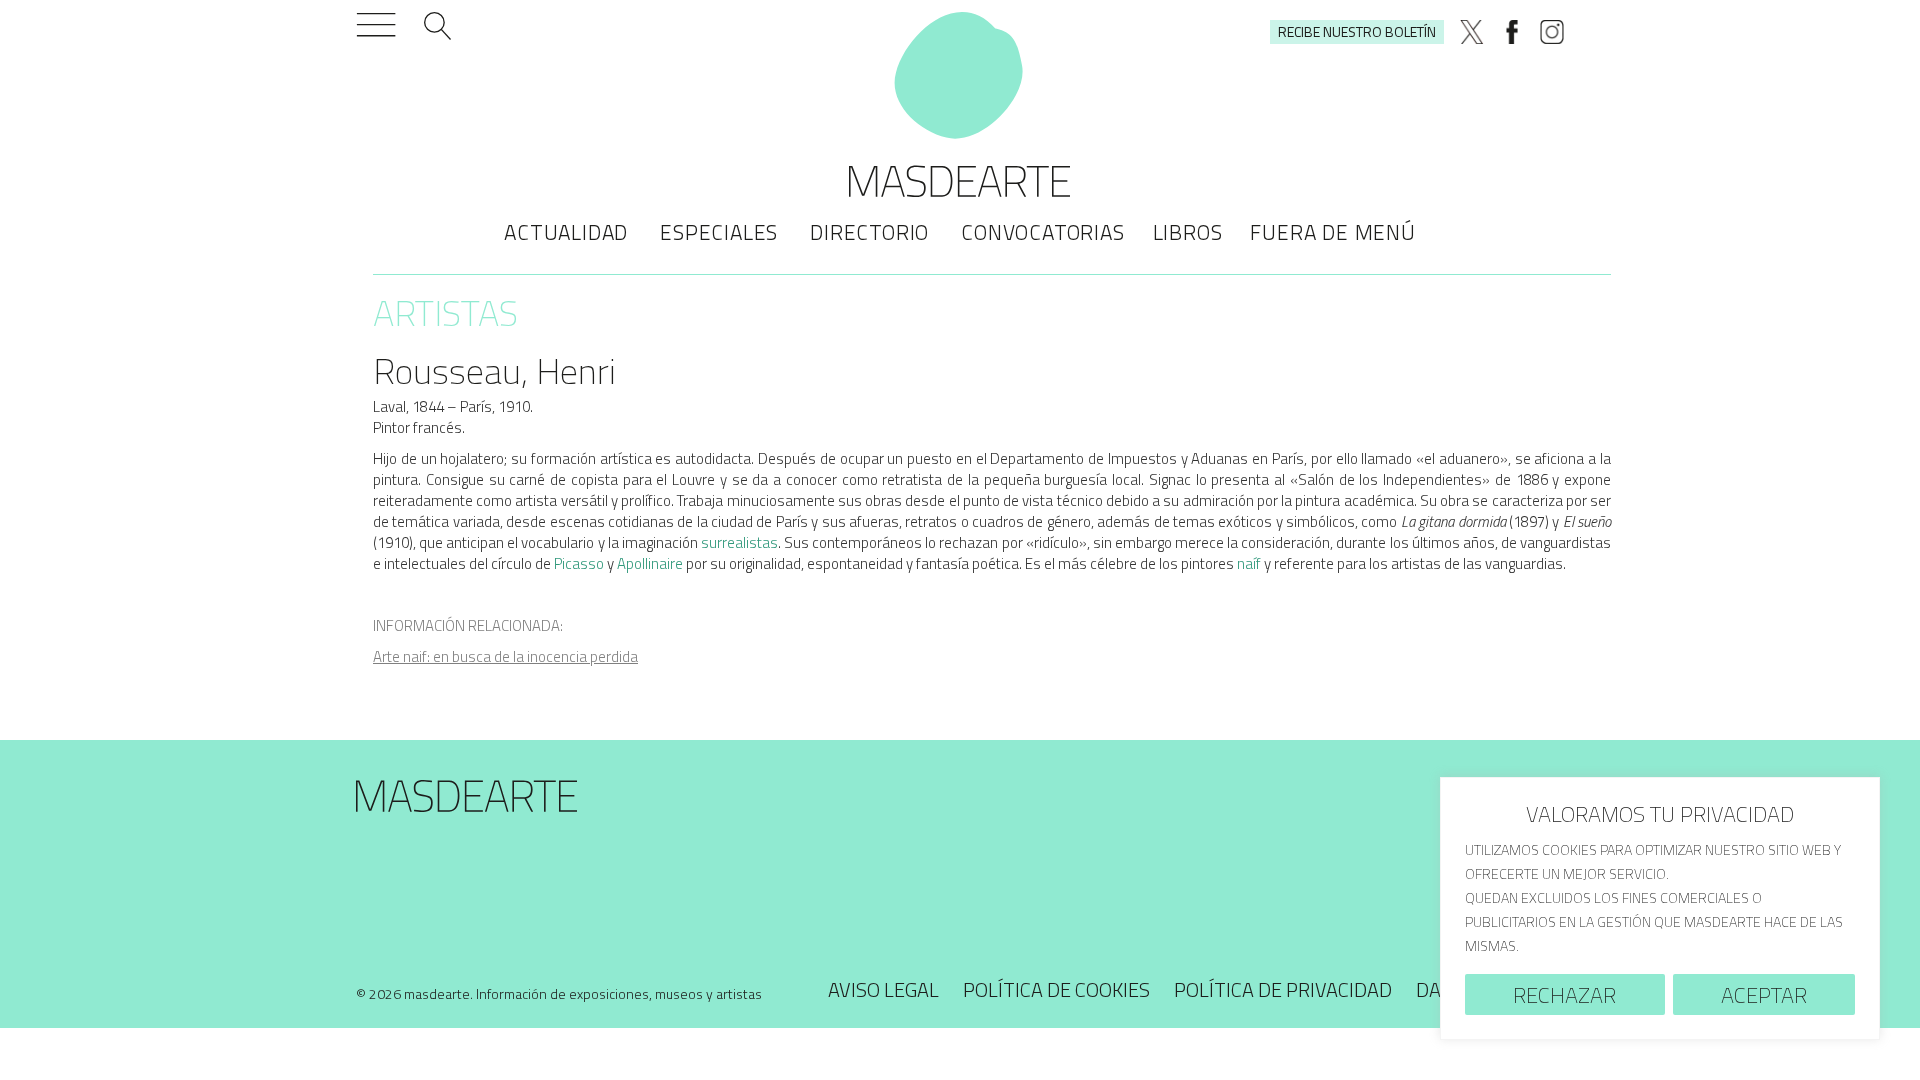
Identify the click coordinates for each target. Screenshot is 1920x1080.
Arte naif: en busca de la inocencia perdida (505, 656)
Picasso (579, 563)
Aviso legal (883, 989)
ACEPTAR (1764, 995)
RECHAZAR (1564, 995)
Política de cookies (1056, 989)
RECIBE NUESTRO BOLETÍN (1357, 31)
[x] (1472, 32)
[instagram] (1552, 32)
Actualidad (566, 232)
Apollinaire (650, 563)
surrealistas (739, 542)
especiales (719, 232)
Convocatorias (1042, 232)
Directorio (869, 232)
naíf (1249, 563)
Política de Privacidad (1283, 989)
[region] (1660, 908)
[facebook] (1512, 32)
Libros (1188, 232)
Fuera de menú (1332, 232)
